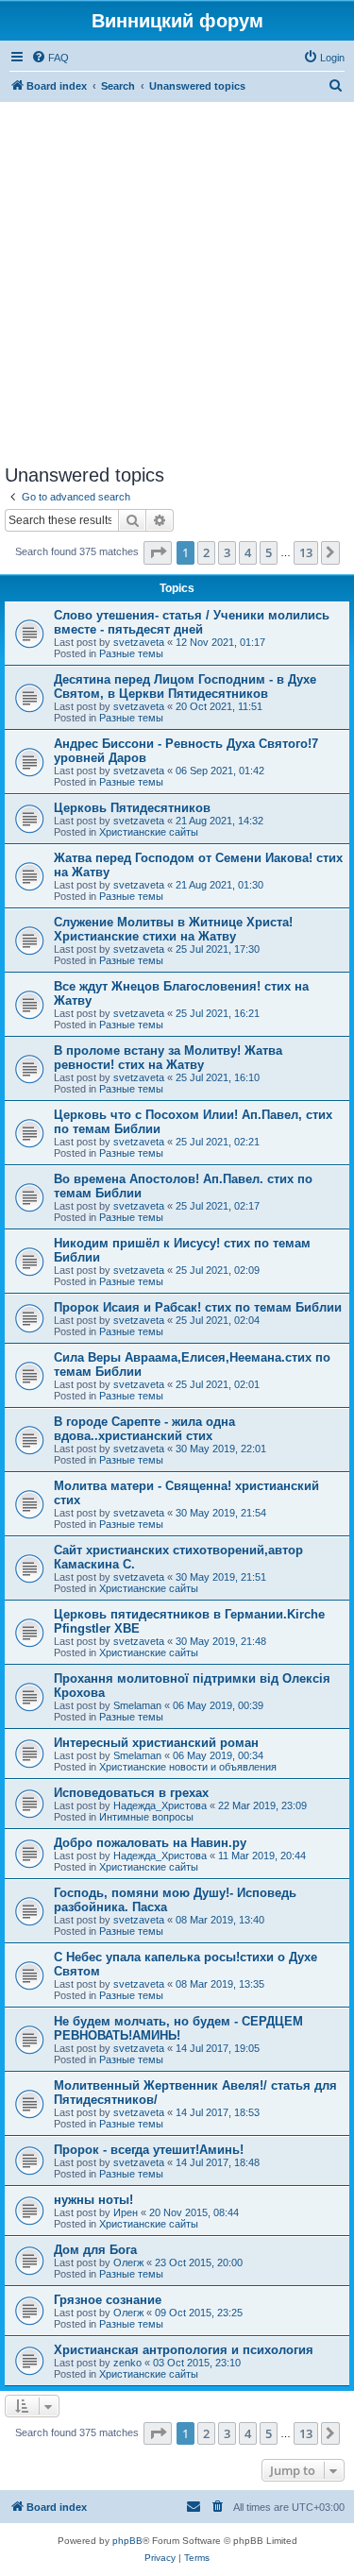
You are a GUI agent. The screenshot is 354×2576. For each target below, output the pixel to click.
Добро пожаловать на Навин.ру (150, 1843)
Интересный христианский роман (156, 1743)
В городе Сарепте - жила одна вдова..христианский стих (144, 1429)
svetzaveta (139, 642)
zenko (127, 2363)
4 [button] (248, 552)
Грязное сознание (108, 2300)
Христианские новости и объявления (188, 1767)
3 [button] (227, 552)
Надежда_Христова (160, 1805)
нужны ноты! (93, 2200)
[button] (158, 552)
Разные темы (131, 653)
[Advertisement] (177, 283)
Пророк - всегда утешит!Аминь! (149, 2150)
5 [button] (269, 552)
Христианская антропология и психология (184, 2350)
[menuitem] (50, 58)
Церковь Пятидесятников (132, 808)
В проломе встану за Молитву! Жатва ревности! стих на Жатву (168, 1058)
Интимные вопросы (146, 1817)
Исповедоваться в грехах (131, 1793)
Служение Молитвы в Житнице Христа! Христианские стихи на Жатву (173, 929)
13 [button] (306, 552)
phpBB (127, 2541)
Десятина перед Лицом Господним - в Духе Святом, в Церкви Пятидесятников (185, 686)
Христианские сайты (149, 832)
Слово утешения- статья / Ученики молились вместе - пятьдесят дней (192, 622)
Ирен (126, 2212)
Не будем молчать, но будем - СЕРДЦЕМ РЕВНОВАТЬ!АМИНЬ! (178, 2028)
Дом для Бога (95, 2250)
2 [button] (206, 552)
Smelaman (137, 1705)
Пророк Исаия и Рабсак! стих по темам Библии (198, 1307)
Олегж (128, 2262)
